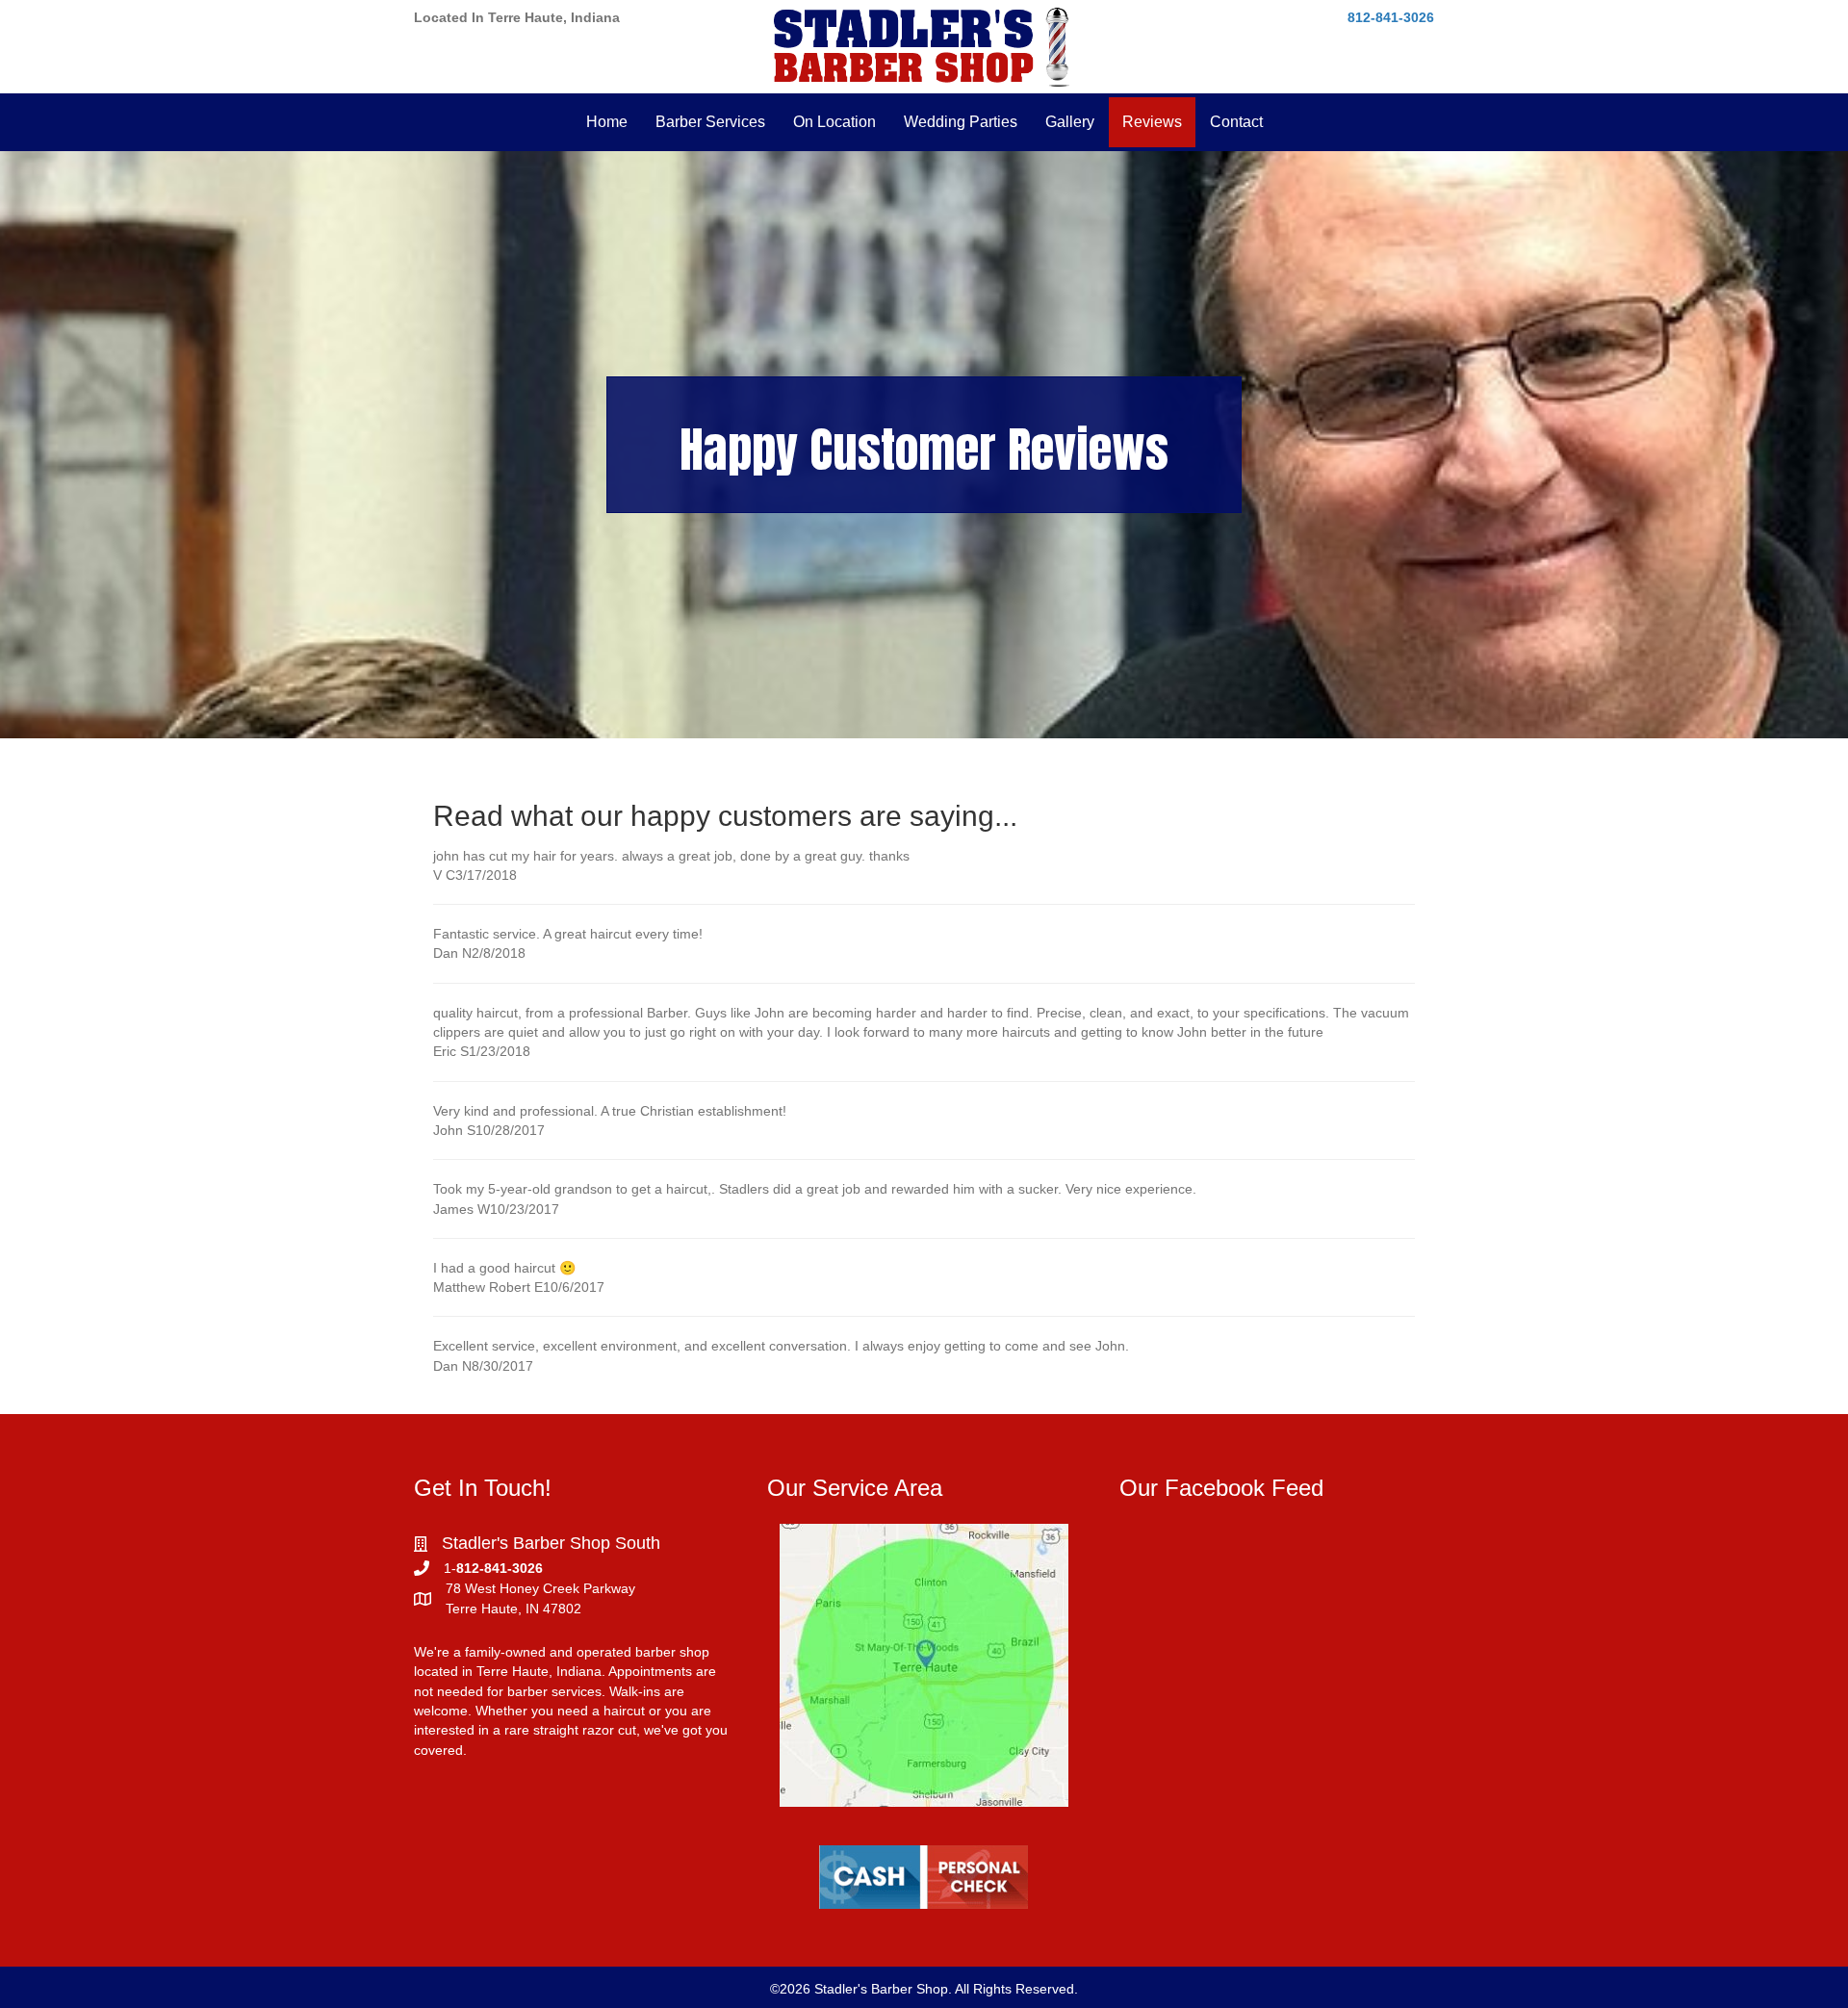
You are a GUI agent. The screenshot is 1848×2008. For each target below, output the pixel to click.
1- (450, 1568)
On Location (834, 122)
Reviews (1152, 122)
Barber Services (710, 122)
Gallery (1070, 122)
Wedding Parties (961, 122)
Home (607, 122)
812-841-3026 (1391, 17)
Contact (1236, 122)
